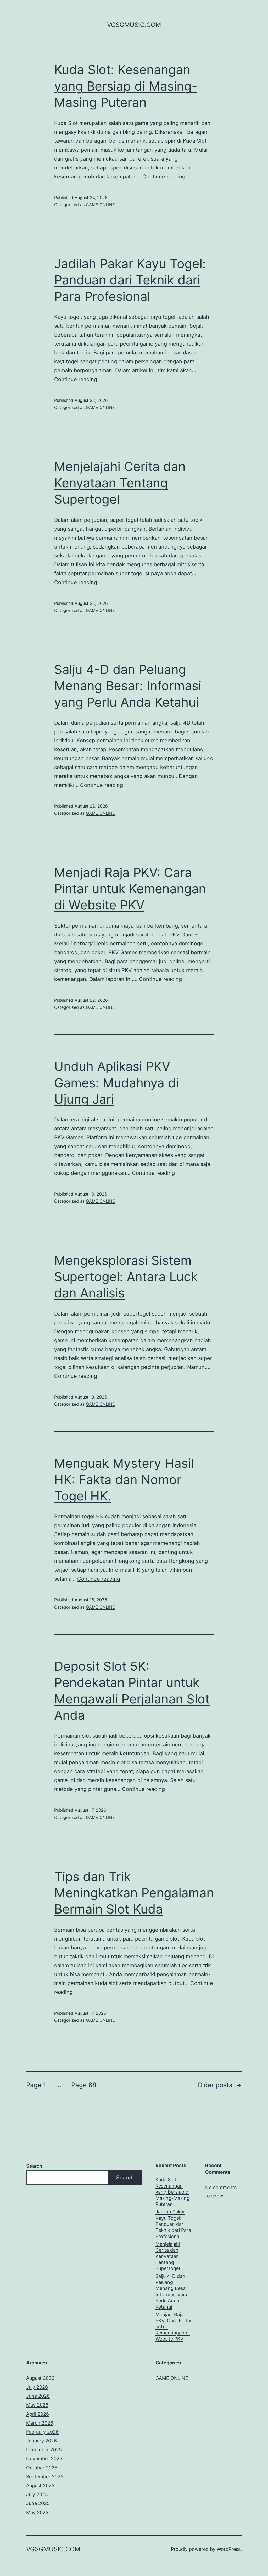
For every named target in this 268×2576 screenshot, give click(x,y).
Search (34, 2166)
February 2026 (42, 2432)
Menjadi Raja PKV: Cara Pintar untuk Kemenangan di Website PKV (130, 889)
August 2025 (40, 2485)
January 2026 (41, 2441)
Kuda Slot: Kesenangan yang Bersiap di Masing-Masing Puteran (126, 86)
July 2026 (37, 2387)
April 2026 (38, 2414)
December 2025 (44, 2450)
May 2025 (37, 2512)
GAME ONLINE (100, 205)
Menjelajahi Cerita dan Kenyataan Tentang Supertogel (120, 483)
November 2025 (44, 2459)
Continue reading (164, 177)
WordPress (229, 2549)
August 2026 (40, 2378)
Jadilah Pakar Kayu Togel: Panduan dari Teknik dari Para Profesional (130, 280)
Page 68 (84, 2085)
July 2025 (37, 2494)
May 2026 (37, 2405)
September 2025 (45, 2477)
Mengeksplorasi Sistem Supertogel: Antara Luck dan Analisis (126, 1277)
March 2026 (40, 2423)
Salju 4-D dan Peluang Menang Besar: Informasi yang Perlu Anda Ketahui (128, 686)
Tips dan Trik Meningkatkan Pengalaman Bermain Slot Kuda (134, 1893)
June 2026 (38, 2396)
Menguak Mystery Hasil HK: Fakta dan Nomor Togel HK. (124, 1479)
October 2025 (42, 2468)
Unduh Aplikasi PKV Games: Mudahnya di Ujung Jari (116, 1083)
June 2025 (38, 2503)
